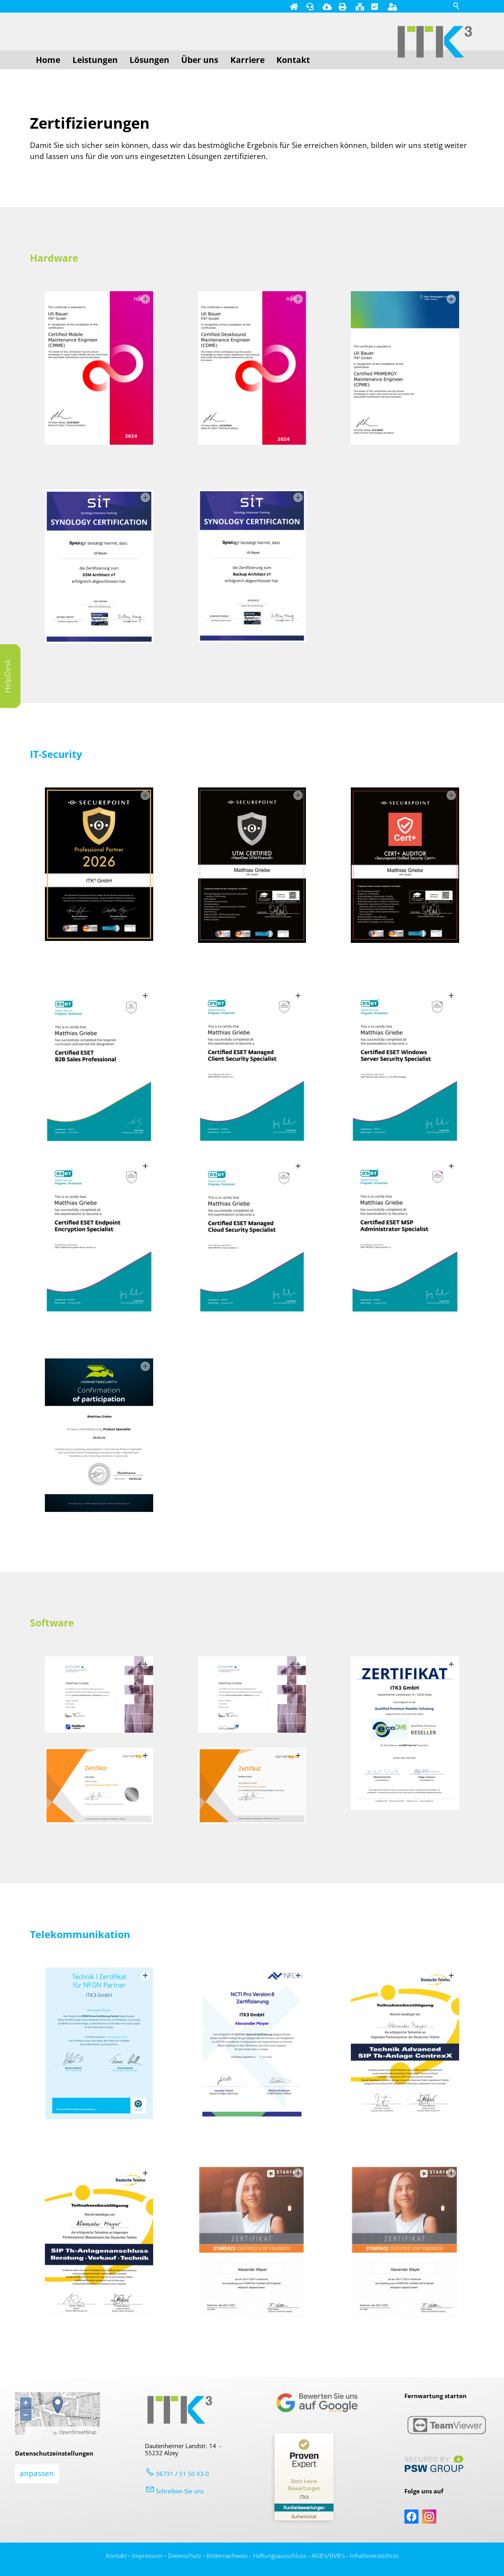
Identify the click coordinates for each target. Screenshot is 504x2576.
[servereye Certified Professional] (252, 1786)
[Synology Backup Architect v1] (252, 566)
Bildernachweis (227, 2556)
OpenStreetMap (78, 2432)
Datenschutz (184, 2556)
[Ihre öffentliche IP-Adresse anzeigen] (359, 6)
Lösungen (149, 60)
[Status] (375, 6)
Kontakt (293, 60)
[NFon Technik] (99, 2043)
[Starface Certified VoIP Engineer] (405, 2242)
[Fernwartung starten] (309, 6)
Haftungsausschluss (280, 2556)
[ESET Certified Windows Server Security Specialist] (405, 1065)
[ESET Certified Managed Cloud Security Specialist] (252, 1236)
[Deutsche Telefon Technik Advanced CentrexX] (405, 2044)
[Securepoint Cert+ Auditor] (405, 865)
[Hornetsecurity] (99, 1435)
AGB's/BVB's (328, 2556)
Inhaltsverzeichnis (374, 2556)
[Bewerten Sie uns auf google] (317, 2411)
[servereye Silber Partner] (99, 1786)
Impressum (147, 2556)
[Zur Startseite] (435, 42)
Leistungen (95, 60)
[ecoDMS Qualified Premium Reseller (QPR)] (405, 1733)
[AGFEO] (252, 2242)
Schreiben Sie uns (180, 2491)
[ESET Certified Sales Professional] (99, 1065)
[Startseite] (293, 6)
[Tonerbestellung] (342, 6)
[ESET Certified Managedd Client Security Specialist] (252, 1065)
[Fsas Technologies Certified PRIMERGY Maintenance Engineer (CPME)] (405, 368)
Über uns (200, 60)
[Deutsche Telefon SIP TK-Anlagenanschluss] (99, 2242)
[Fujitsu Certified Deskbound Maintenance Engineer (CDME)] (252, 368)
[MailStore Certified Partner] (99, 1695)
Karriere (247, 60)
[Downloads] (326, 6)
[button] (411, 2517)
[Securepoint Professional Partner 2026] (99, 864)
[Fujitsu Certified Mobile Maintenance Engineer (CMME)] (99, 368)
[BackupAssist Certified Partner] (252, 1695)
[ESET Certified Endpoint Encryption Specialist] (99, 1236)
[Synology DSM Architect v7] (99, 566)
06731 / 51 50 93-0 (183, 2474)
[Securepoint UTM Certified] (252, 865)
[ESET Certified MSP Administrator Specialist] (405, 1236)
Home (48, 60)
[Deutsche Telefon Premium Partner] (252, 2044)
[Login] (391, 6)
